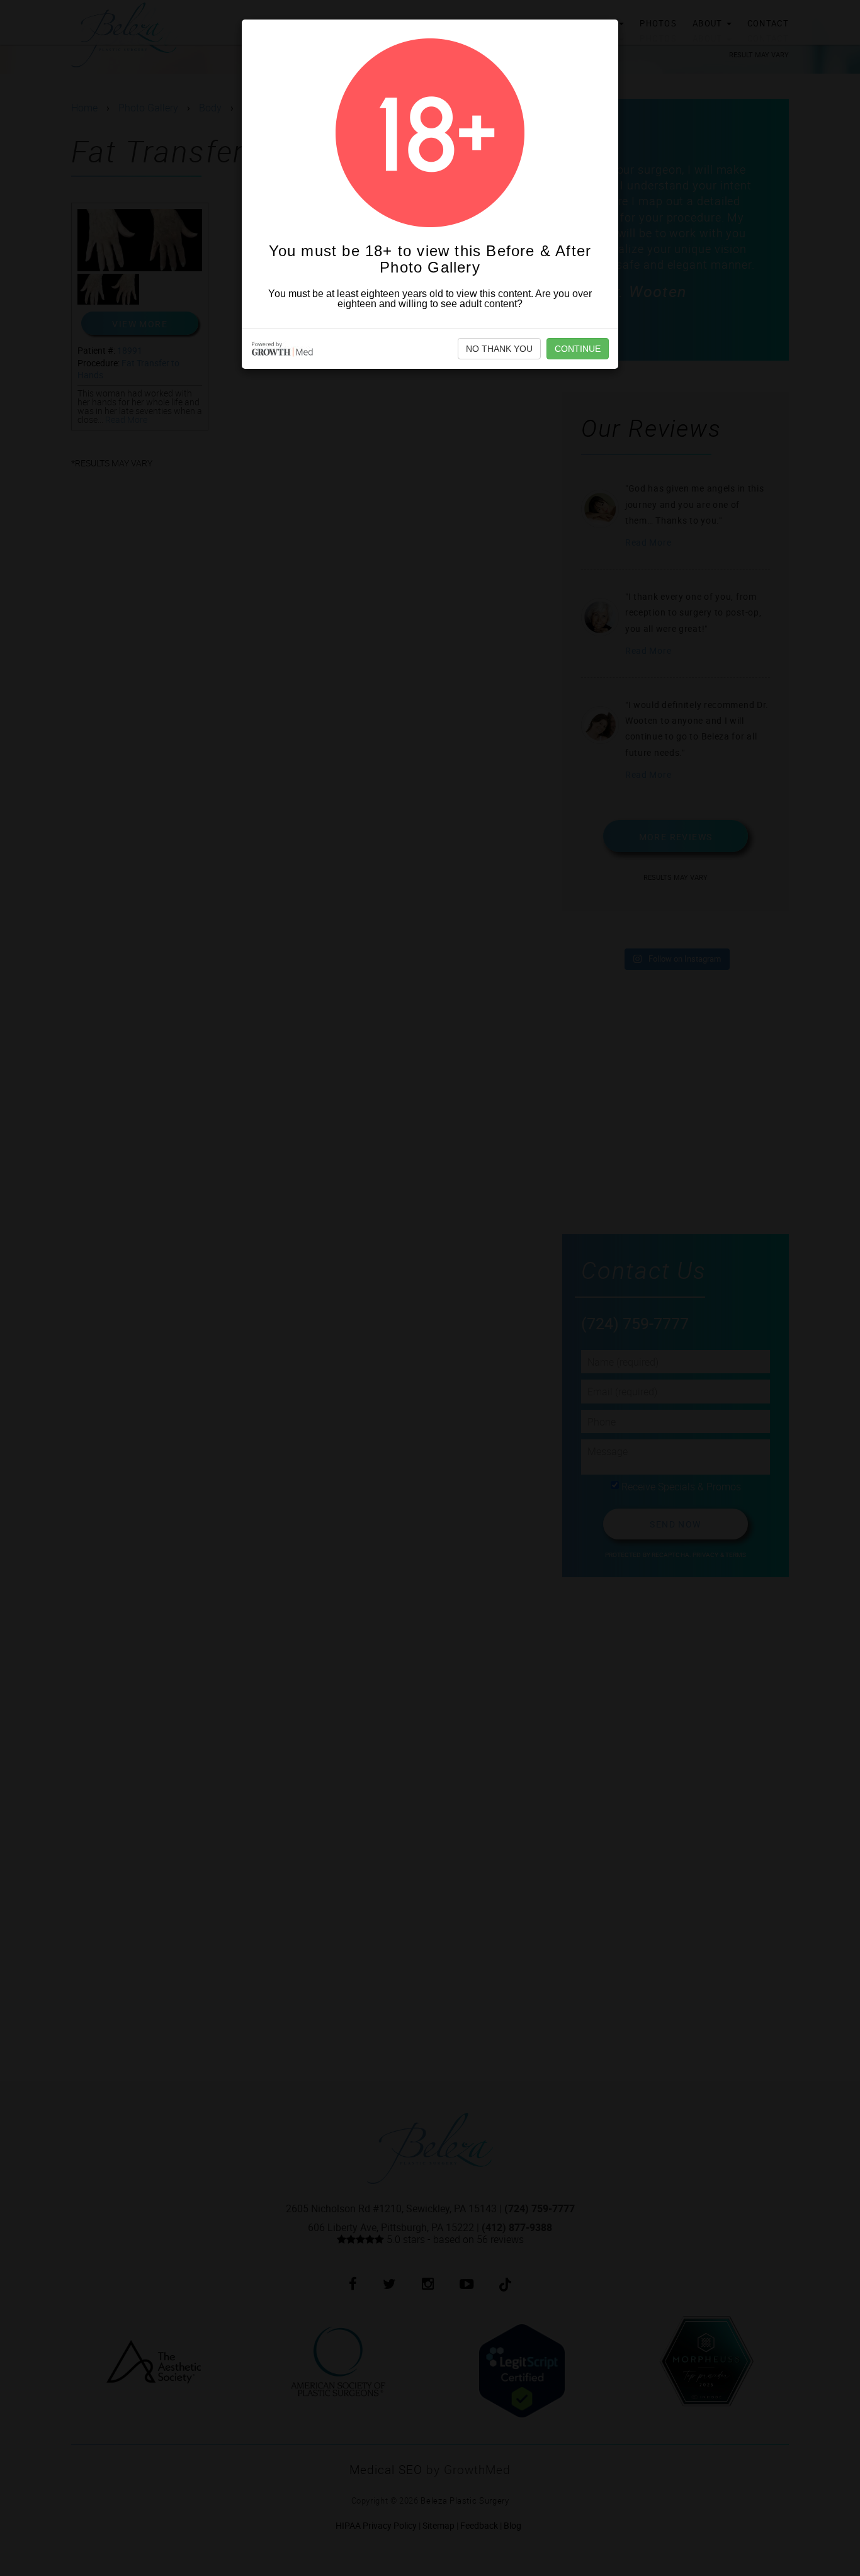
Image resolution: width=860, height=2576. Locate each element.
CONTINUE (578, 349)
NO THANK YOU (499, 349)
